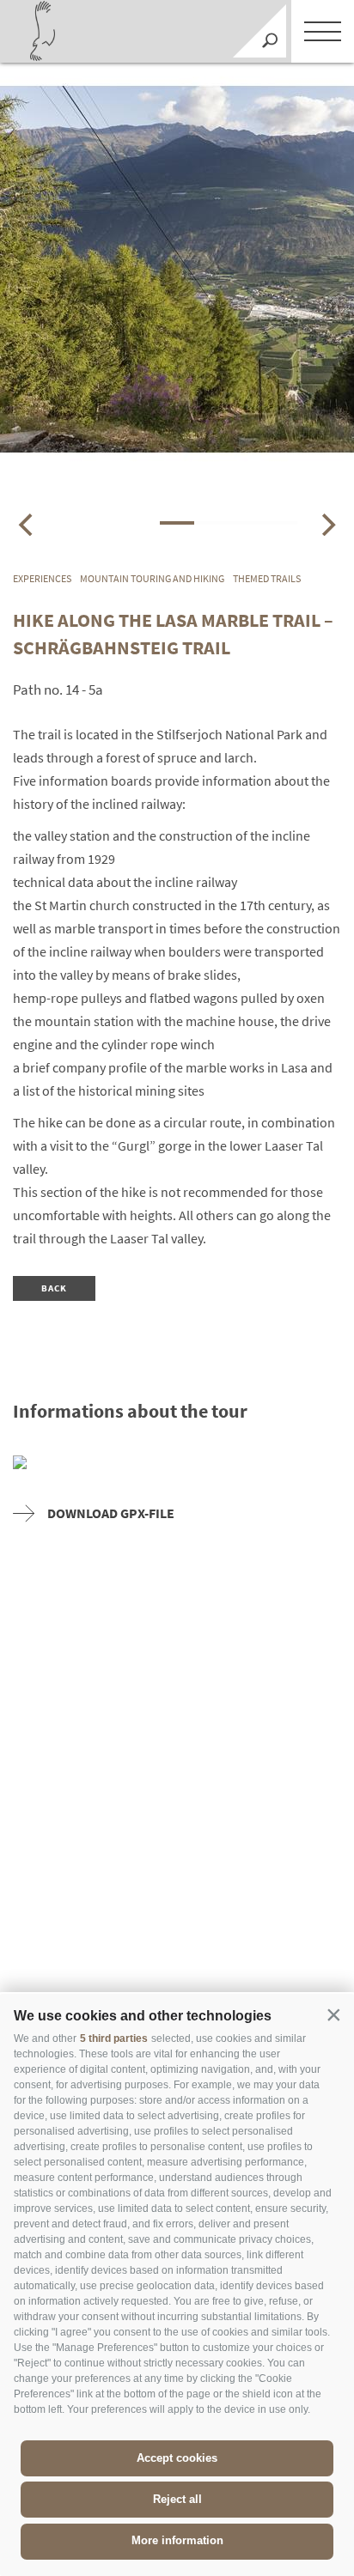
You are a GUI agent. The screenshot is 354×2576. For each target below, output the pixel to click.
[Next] (327, 525)
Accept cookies (177, 2458)
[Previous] (27, 525)
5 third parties (114, 2038)
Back (55, 1288)
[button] (333, 2014)
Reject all (177, 2499)
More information (177, 2540)
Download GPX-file (111, 1513)
